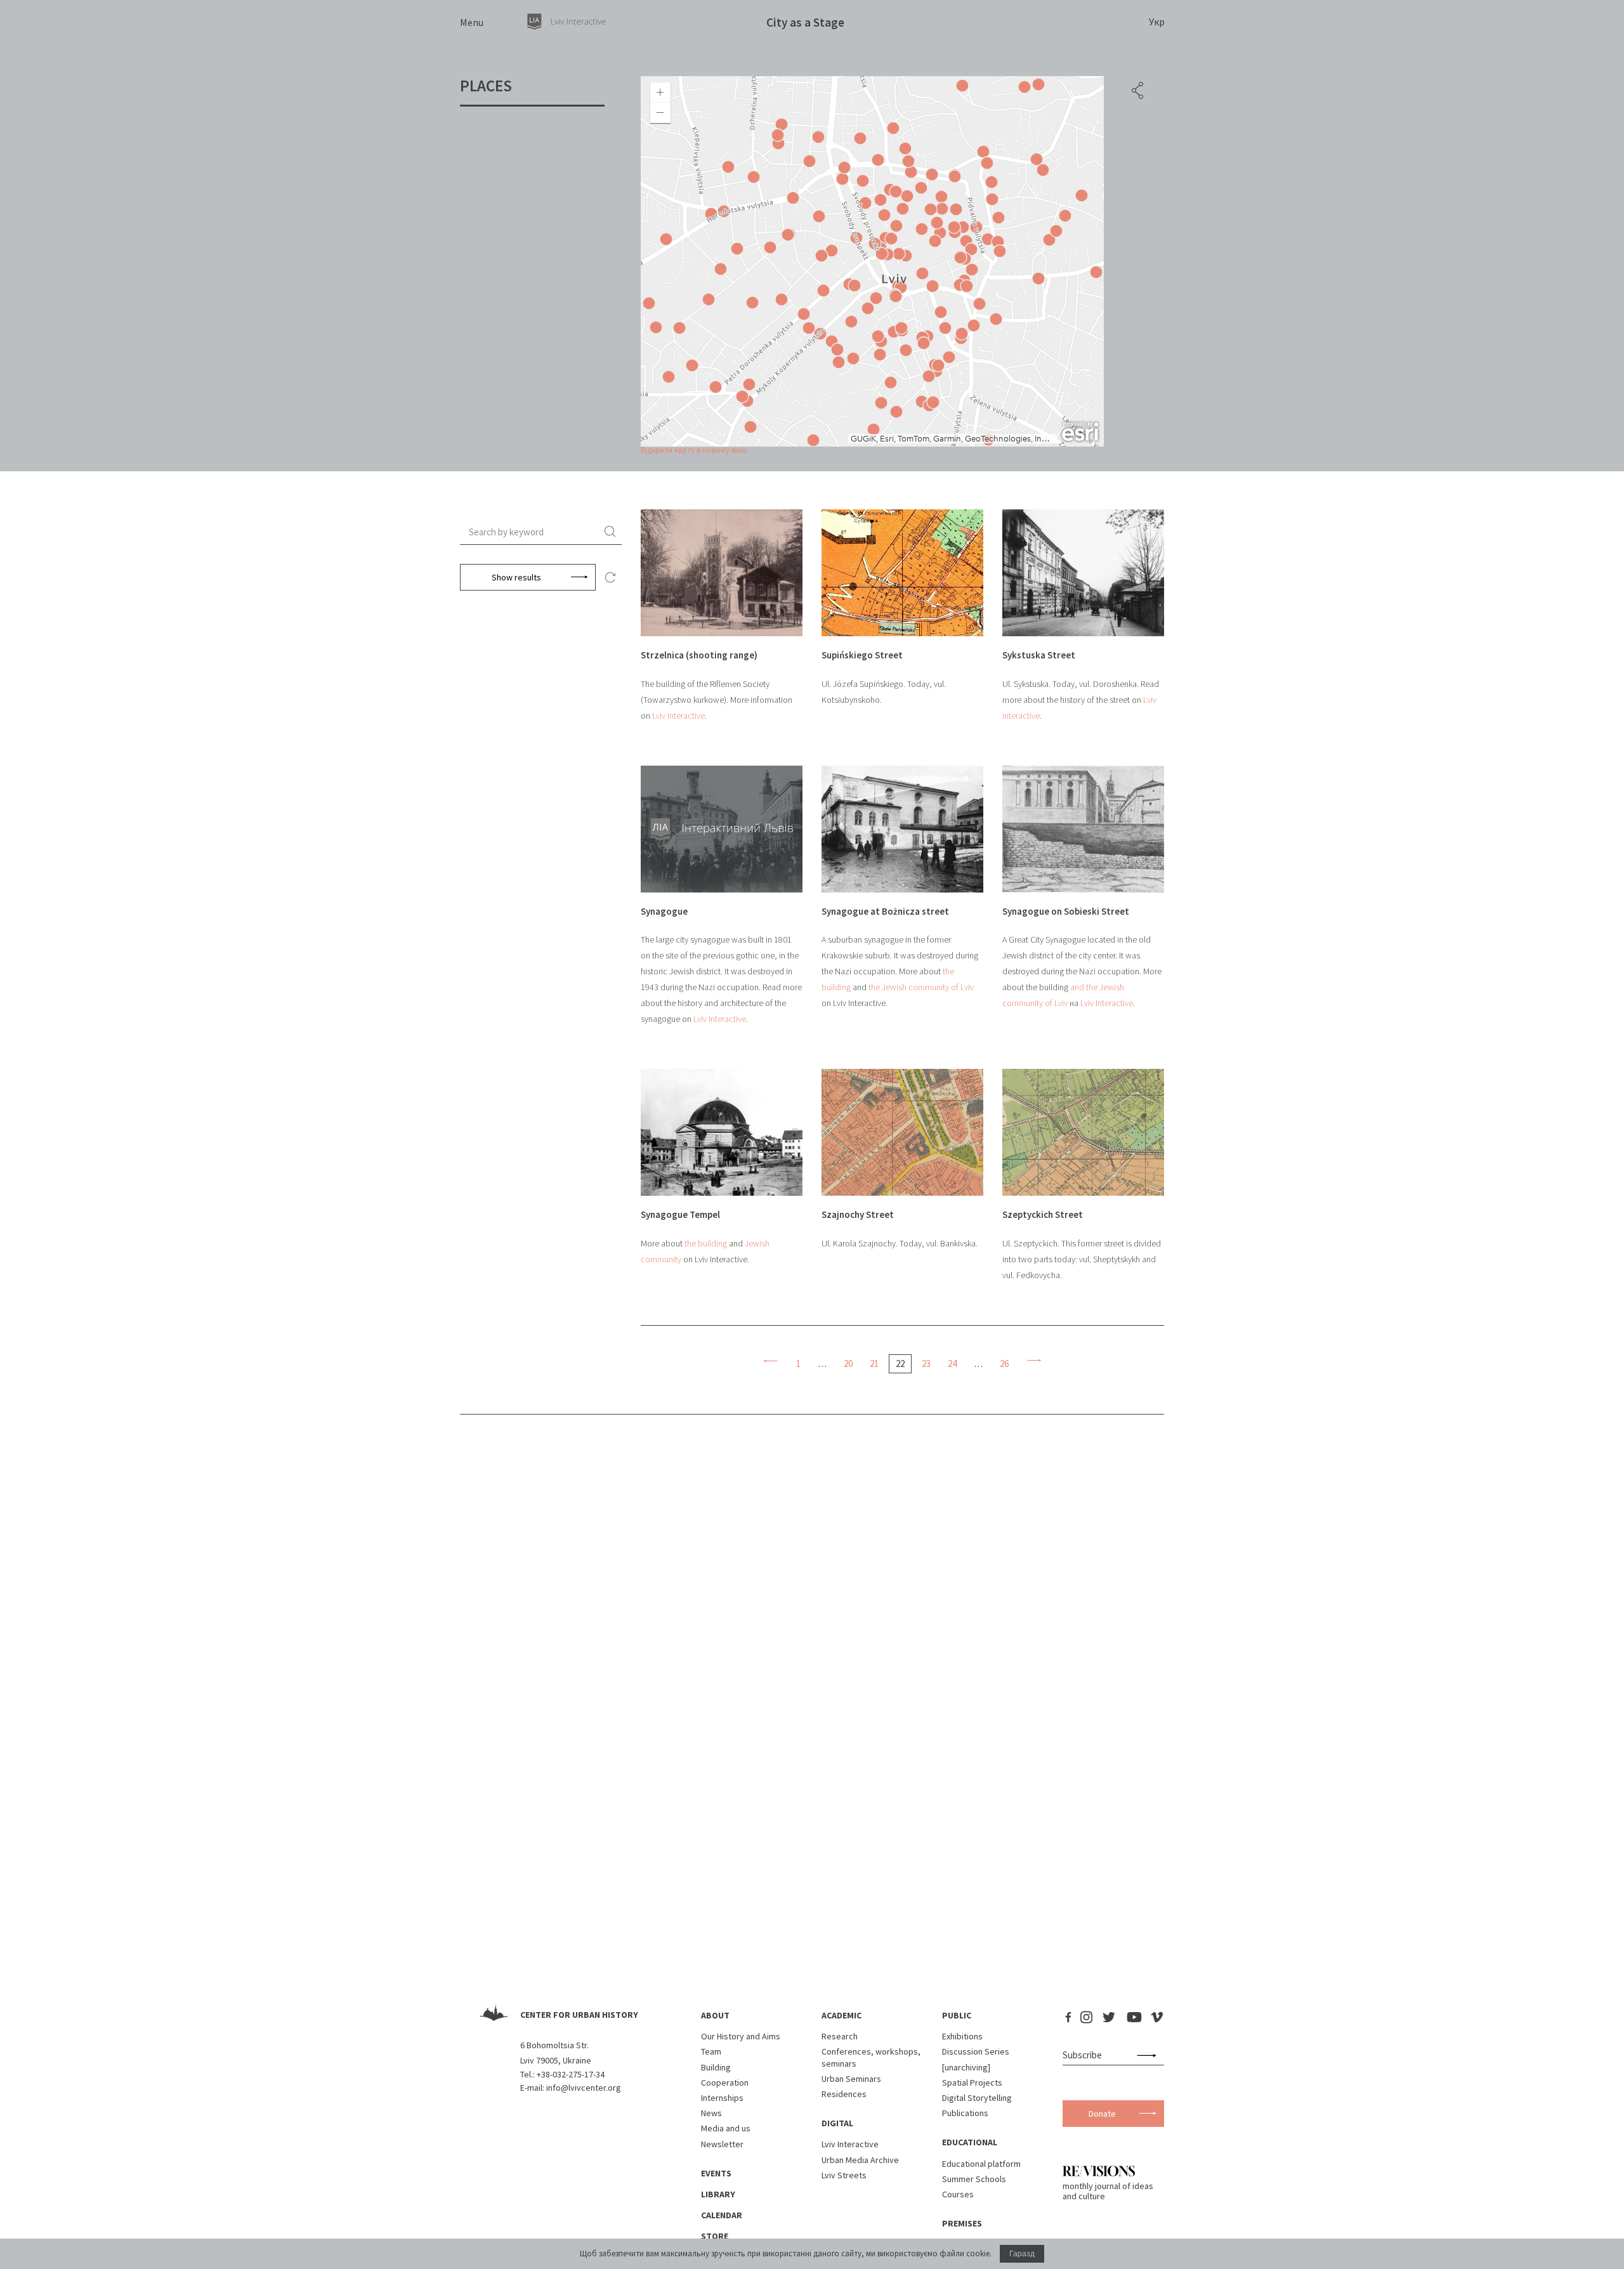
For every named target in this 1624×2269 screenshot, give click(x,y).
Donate (1102, 2114)
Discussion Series (976, 2051)
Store (715, 2236)
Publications (965, 2113)
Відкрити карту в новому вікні (694, 450)
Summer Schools (974, 2179)
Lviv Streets (844, 2175)
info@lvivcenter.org (584, 2088)
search (612, 532)
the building (706, 1243)
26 (1004, 1363)
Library (718, 2194)
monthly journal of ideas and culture (1108, 2191)
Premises (962, 2223)
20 (848, 1363)
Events (716, 2173)
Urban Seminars (851, 2079)
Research (840, 2036)
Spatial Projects (972, 2083)
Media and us (726, 2128)
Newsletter (722, 2144)
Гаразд (1022, 2254)
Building (716, 2067)
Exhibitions (962, 2036)
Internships (722, 2098)
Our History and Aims (741, 2036)
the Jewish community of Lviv (921, 987)
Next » (1034, 1361)
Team (711, 2051)
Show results (516, 577)
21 (874, 1363)
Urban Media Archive (860, 2160)
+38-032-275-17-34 (571, 2074)
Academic (841, 2015)
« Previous (770, 1361)
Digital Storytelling (977, 2098)
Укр (1157, 22)
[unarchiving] (966, 2067)
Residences (844, 2094)
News (711, 2113)
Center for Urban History (579, 2015)
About (715, 2015)
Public (957, 2015)
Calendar (722, 2215)
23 (926, 1363)
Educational (970, 2142)
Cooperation (725, 2083)
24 (952, 1363)
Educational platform (981, 2164)
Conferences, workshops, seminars (871, 2057)
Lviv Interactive (678, 716)
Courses (958, 2194)
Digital (837, 2123)
